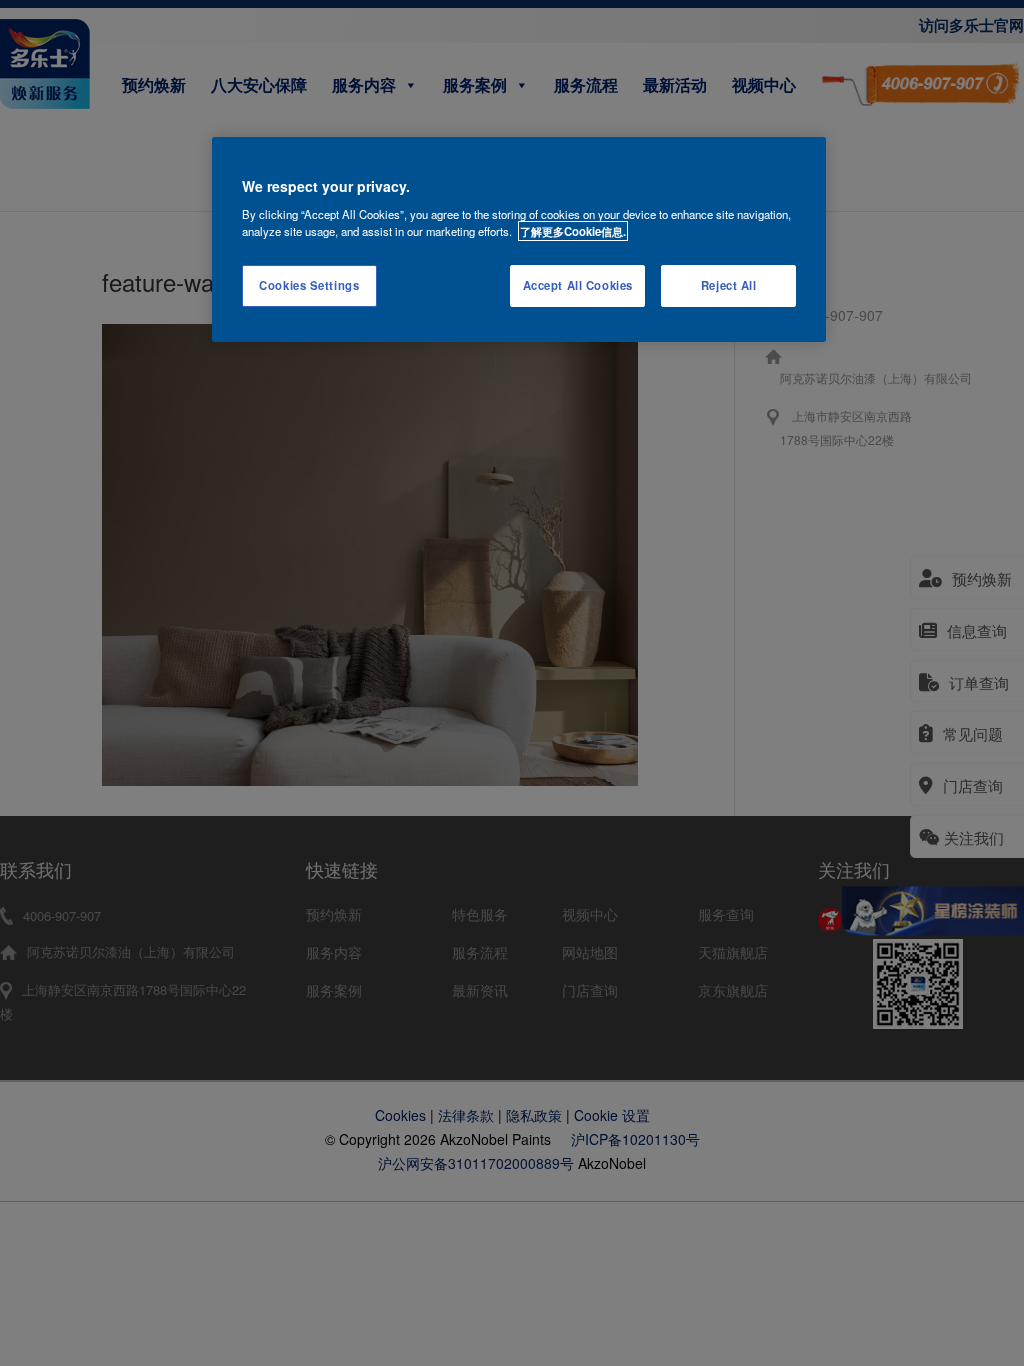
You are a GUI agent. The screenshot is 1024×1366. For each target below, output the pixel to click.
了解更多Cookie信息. (573, 231)
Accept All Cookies (578, 285)
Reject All (729, 285)
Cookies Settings (309, 285)
